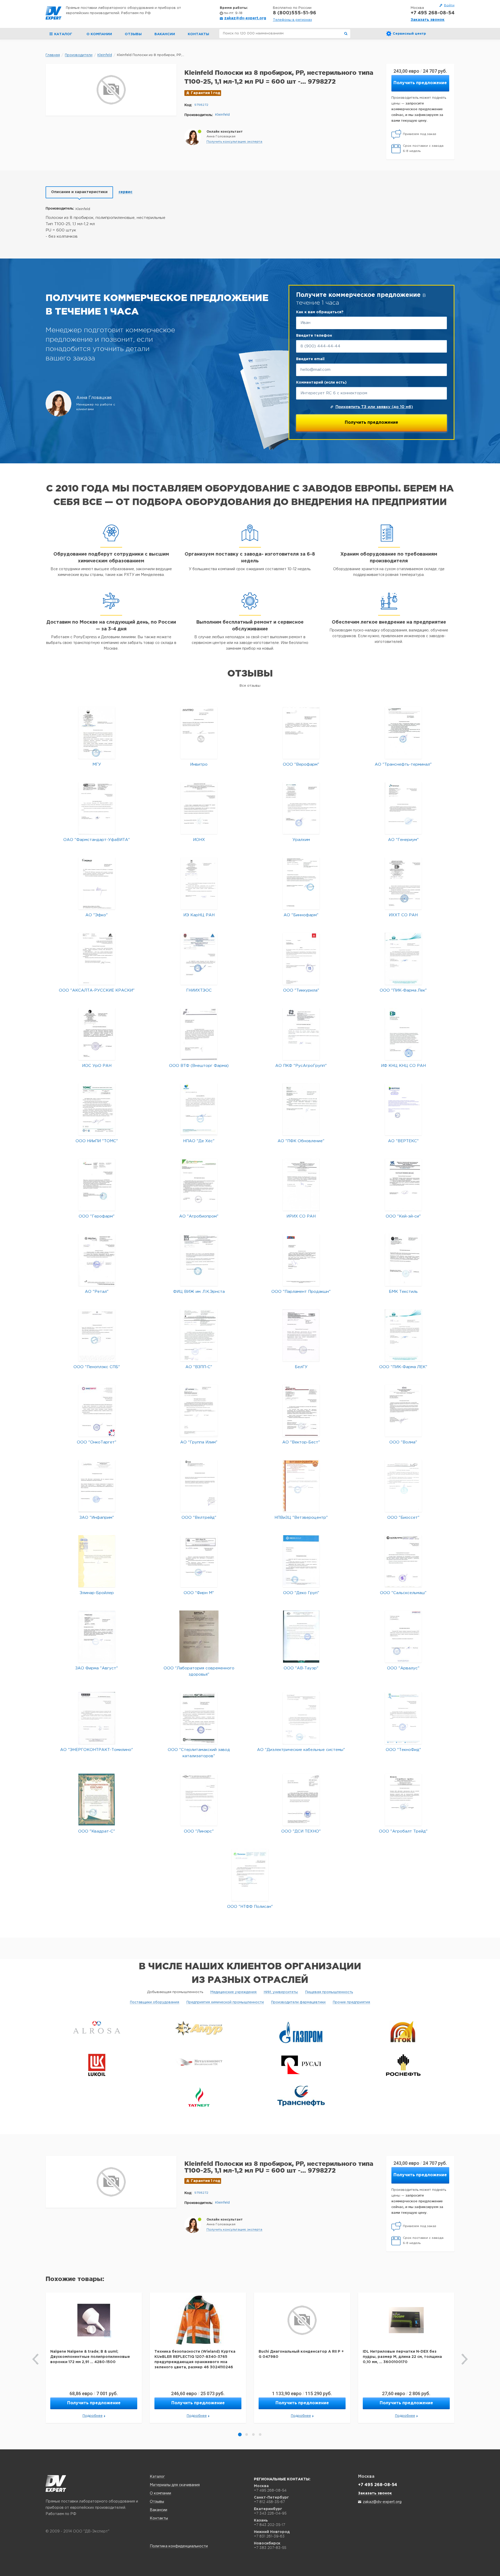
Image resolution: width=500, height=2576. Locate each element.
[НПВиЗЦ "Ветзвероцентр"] (301, 1486)
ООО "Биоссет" (403, 1518)
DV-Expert (54, 13)
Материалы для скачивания (175, 2485)
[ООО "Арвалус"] (403, 1636)
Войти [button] (449, 5)
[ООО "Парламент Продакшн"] (301, 1260)
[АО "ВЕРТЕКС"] (403, 1109)
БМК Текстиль (403, 1292)
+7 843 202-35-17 (270, 2525)
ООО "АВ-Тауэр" (301, 1668)
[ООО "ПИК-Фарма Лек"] (403, 959)
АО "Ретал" (97, 1292)
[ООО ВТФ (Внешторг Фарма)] (199, 1034)
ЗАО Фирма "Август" (97, 1668)
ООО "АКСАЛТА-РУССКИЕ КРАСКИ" (97, 990)
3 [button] (253, 2434)
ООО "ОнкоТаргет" (97, 1442)
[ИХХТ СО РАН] (403, 883)
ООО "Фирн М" (199, 1593)
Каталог (157, 2477)
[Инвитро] (199, 733)
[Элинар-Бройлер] (97, 1561)
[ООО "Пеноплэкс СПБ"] (97, 1335)
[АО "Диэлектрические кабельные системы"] (301, 1718)
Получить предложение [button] (420, 83)
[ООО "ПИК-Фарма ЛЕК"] (403, 1335)
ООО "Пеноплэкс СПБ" (97, 1367)
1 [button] (240, 2434)
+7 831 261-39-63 (269, 2536)
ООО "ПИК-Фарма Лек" (403, 990)
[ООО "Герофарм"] (97, 1185)
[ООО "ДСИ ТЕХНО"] (301, 1800)
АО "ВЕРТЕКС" (403, 1141)
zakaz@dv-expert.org (245, 18)
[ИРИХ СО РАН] (301, 1185)
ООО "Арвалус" (403, 1668)
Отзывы (133, 34)
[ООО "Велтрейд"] (199, 1486)
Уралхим (301, 840)
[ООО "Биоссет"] (403, 1486)
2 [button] (247, 2434)
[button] (234, 142)
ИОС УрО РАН (97, 1066)
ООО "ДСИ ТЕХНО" (301, 1831)
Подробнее (93, 2416)
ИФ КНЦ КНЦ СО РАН (403, 1066)
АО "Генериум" (403, 840)
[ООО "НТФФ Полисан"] (250, 1875)
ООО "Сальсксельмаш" (403, 1593)
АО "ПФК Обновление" (301, 1141)
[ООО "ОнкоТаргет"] (97, 1410)
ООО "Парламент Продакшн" (301, 1292)
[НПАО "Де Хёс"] (199, 1109)
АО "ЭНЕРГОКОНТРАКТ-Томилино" (97, 1750)
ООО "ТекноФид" (403, 1750)
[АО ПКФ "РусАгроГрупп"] (301, 1034)
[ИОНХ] (199, 808)
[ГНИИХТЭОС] (199, 959)
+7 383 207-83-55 (270, 2548)
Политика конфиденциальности (179, 2546)
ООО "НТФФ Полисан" (250, 1907)
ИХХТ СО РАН (403, 915)
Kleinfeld (222, 115)
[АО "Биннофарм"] (301, 883)
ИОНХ (199, 840)
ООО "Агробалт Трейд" (403, 1831)
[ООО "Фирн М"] (199, 1561)
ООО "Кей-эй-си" (403, 1216)
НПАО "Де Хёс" (199, 1141)
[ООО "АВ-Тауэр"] (301, 1636)
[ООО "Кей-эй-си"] (403, 1185)
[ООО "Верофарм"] (301, 733)
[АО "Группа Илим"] (199, 1410)
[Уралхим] (301, 808)
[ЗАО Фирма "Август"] (97, 1636)
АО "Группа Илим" (199, 1442)
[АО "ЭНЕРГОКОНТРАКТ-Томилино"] (97, 1718)
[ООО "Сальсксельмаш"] (403, 1561)
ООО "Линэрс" (199, 1831)
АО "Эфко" (97, 915)
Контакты (198, 34)
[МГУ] (97, 733)
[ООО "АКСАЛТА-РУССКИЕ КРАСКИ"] (97, 959)
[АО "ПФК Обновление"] (301, 1109)
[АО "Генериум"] (403, 808)
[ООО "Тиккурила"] (301, 959)
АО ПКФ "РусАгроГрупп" (301, 1066)
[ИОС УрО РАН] (97, 1034)
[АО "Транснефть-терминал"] (403, 733)
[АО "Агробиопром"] (199, 1185)
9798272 (201, 105)
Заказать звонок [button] (428, 20)
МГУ (97, 764)
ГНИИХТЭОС (199, 990)
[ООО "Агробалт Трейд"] (403, 1800)
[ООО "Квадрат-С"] (97, 1800)
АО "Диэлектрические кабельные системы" (301, 1750)
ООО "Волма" (403, 1442)
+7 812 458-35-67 (269, 2502)
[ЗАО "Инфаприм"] (97, 1486)
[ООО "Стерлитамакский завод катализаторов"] (199, 1718)
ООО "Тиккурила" (301, 990)
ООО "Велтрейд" (199, 1518)
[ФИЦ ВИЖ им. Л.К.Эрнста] (199, 1260)
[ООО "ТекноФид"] (403, 1718)
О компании (99, 34)
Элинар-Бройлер (97, 1593)
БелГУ (301, 1367)
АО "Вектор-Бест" (301, 1442)
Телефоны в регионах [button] (292, 20)
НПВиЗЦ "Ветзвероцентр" (301, 1518)
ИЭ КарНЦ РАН (199, 915)
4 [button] (260, 2434)
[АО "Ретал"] (97, 1260)
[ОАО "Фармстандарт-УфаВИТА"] (97, 808)
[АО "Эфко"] (97, 883)
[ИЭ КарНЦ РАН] (199, 883)
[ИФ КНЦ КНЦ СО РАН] (403, 1034)
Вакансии (165, 34)
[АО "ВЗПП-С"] (199, 1335)
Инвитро (199, 764)
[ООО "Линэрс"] (199, 1800)
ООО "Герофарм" (97, 1216)
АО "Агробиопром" (199, 1216)
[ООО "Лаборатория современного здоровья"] (199, 1636)
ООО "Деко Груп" (301, 1593)
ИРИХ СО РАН (301, 1216)
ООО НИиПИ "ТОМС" (97, 1141)
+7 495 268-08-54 (433, 13)
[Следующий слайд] (464, 2359)
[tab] (79, 192)
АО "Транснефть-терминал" (403, 764)
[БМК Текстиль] (403, 1260)
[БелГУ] (301, 1335)
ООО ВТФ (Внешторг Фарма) (199, 1066)
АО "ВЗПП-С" (199, 1367)
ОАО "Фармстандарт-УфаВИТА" (97, 840)
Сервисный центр (409, 34)
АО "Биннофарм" (301, 915)
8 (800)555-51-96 (295, 13)
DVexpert (56, 2483)
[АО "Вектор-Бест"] (301, 1410)
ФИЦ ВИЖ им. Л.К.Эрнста (199, 1292)
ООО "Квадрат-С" (97, 1831)
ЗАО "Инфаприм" (97, 1518)
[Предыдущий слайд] (36, 2359)
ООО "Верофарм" (301, 764)
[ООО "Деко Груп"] (301, 1561)
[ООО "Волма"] (403, 1410)
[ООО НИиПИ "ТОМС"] (97, 1109)
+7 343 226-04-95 (270, 2513)
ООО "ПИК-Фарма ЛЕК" (403, 1367)
